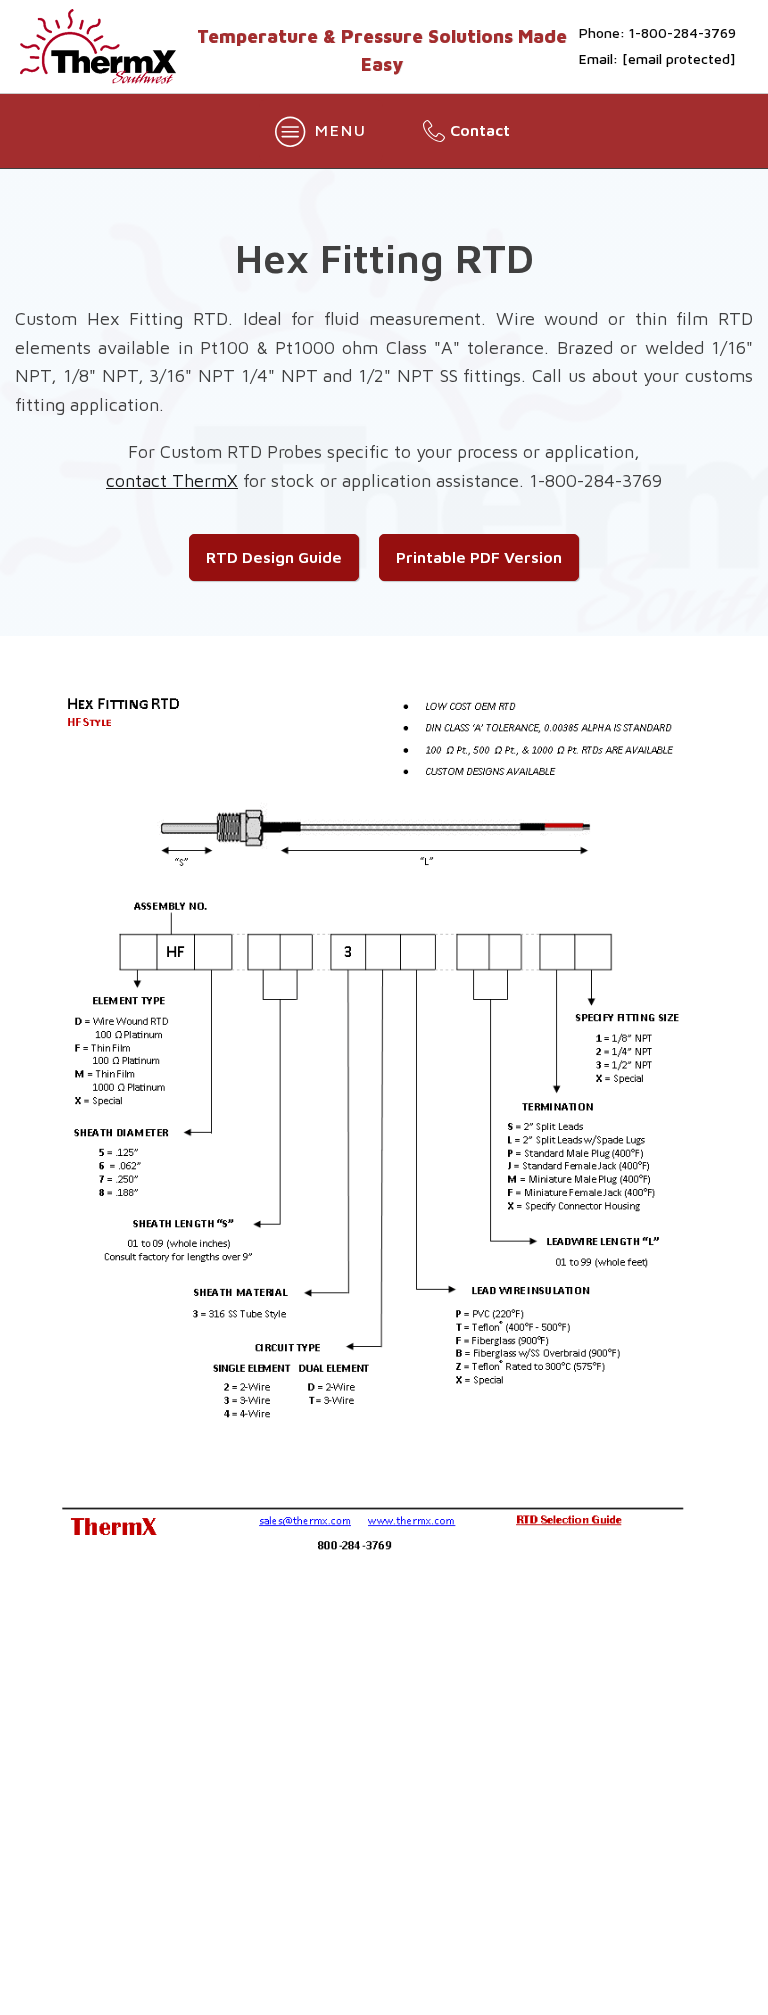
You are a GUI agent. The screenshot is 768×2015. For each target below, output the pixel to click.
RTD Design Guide (274, 557)
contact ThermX (172, 480)
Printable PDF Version (479, 557)
